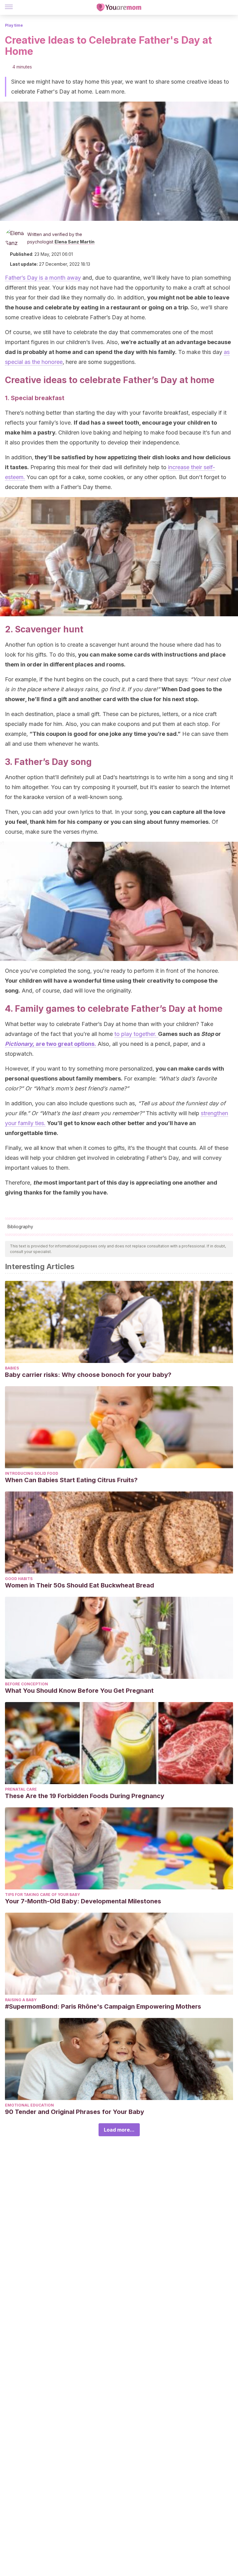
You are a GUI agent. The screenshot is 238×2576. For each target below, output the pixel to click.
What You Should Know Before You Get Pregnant (79, 1691)
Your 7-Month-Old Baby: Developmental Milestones (83, 1901)
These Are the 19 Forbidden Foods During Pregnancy (85, 1796)
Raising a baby (21, 2000)
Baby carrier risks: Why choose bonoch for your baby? (88, 1375)
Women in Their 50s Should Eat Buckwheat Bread (79, 1585)
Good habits (19, 1579)
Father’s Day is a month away (43, 278)
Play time (14, 25)
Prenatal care (21, 1789)
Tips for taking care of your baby (42, 1895)
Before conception (26, 1684)
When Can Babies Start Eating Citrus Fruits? (71, 1480)
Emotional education (29, 2105)
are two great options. (51, 1044)
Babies (12, 1368)
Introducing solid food (32, 1473)
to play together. (136, 1034)
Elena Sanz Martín (75, 242)
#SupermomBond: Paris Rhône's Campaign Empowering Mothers (103, 2006)
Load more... (119, 2130)
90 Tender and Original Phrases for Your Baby (75, 2112)
